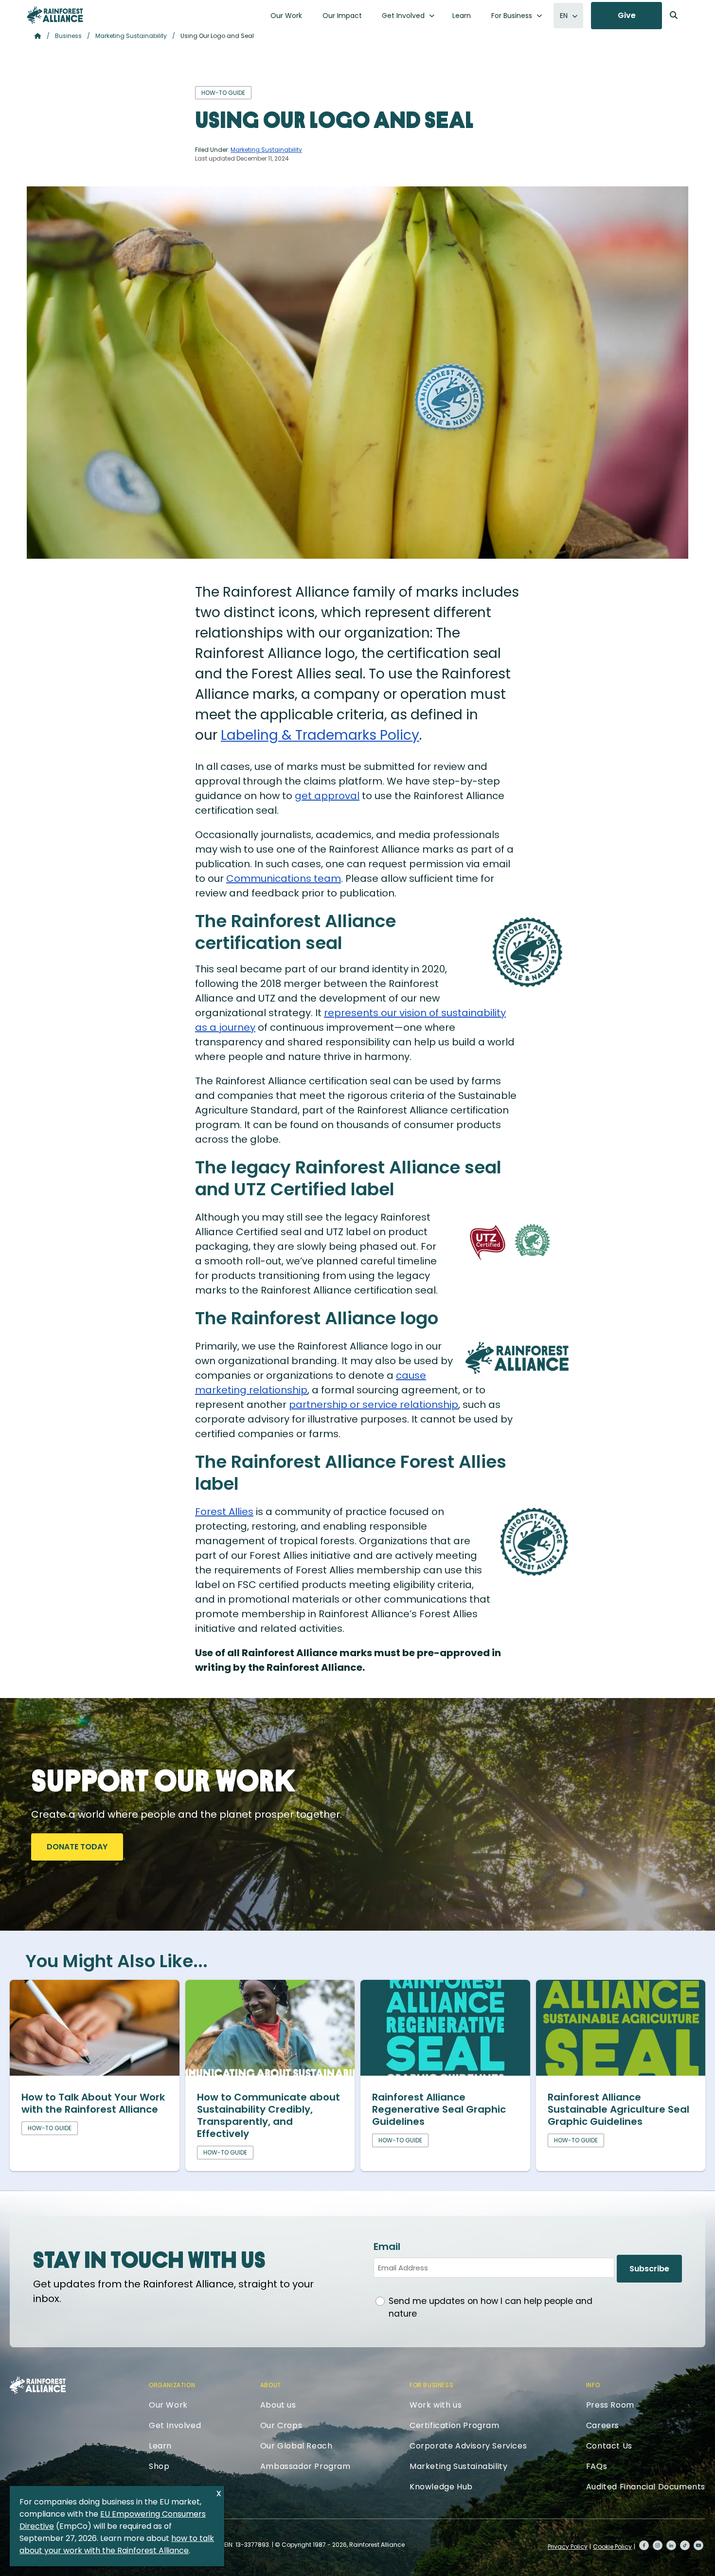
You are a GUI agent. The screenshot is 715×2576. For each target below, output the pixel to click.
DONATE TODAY (77, 1847)
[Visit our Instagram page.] (658, 2545)
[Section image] (95, 2072)
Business (68, 36)
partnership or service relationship (374, 1405)
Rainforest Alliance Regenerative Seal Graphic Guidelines (439, 2109)
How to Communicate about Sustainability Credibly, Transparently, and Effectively (268, 2115)
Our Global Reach (296, 2446)
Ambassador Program (305, 2466)
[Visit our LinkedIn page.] (671, 2545)
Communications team (284, 878)
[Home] (55, 15)
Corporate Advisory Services (468, 2446)
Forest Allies (224, 1512)
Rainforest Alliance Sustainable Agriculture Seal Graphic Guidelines (618, 2109)
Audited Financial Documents (646, 2487)
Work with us (436, 2405)
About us (278, 2405)
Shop (159, 2466)
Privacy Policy (568, 2547)
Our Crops (281, 2425)
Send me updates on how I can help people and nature (491, 2307)
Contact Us (609, 2446)
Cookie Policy (612, 2547)
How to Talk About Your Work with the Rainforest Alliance (93, 2103)
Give (627, 15)
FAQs (597, 2466)
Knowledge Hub (441, 2487)
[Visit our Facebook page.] (644, 2545)
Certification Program (455, 2425)
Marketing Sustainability (131, 36)
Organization (172, 2385)
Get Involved (403, 16)
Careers (603, 2425)
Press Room (610, 2405)
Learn (462, 16)
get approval (327, 796)
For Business (512, 16)
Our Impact (342, 16)
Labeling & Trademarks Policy (320, 735)
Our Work (286, 16)
